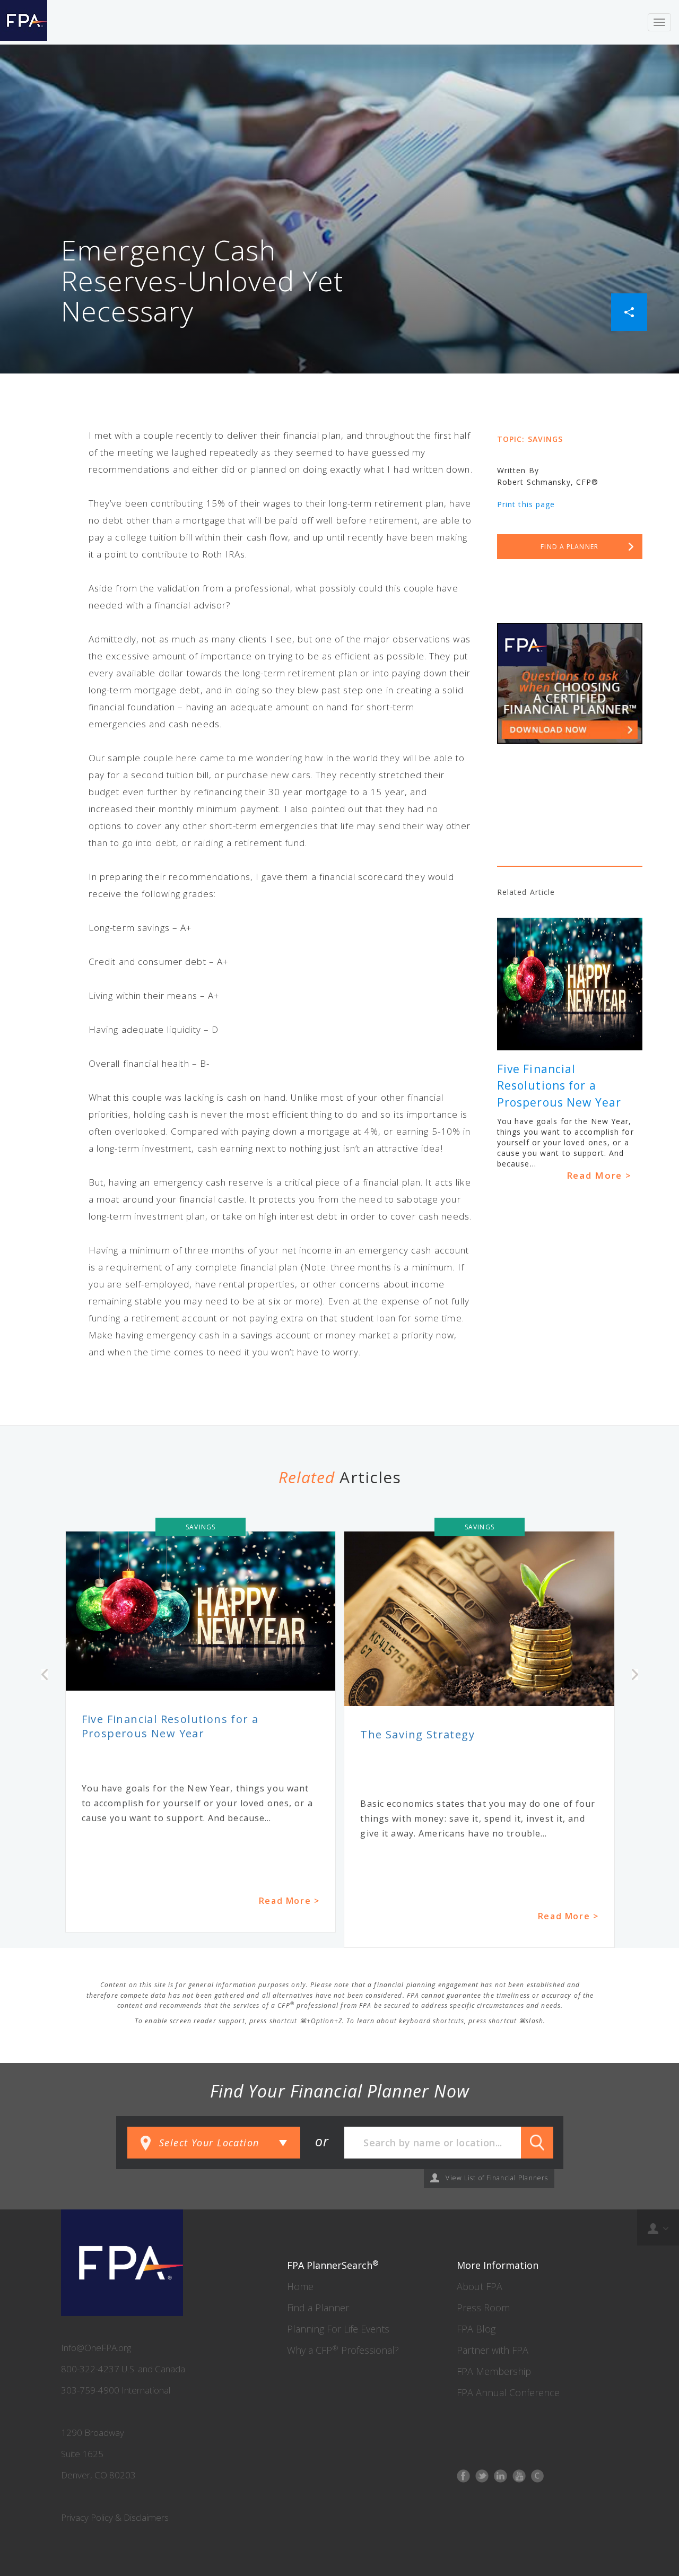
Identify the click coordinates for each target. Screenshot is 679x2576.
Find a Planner (318, 2308)
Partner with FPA (493, 2350)
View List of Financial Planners (497, 2178)
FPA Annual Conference (508, 2392)
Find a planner (569, 547)
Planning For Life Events (338, 2329)
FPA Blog (476, 2329)
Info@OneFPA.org (96, 2348)
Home (300, 2286)
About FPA (480, 2286)
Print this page (526, 504)
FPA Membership (494, 2371)
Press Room (483, 2308)
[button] (629, 311)
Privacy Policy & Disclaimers (115, 2517)
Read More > (599, 1175)
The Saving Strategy (417, 1734)
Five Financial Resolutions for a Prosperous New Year (559, 1086)
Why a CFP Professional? (343, 2350)
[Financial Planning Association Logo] (24, 22)
